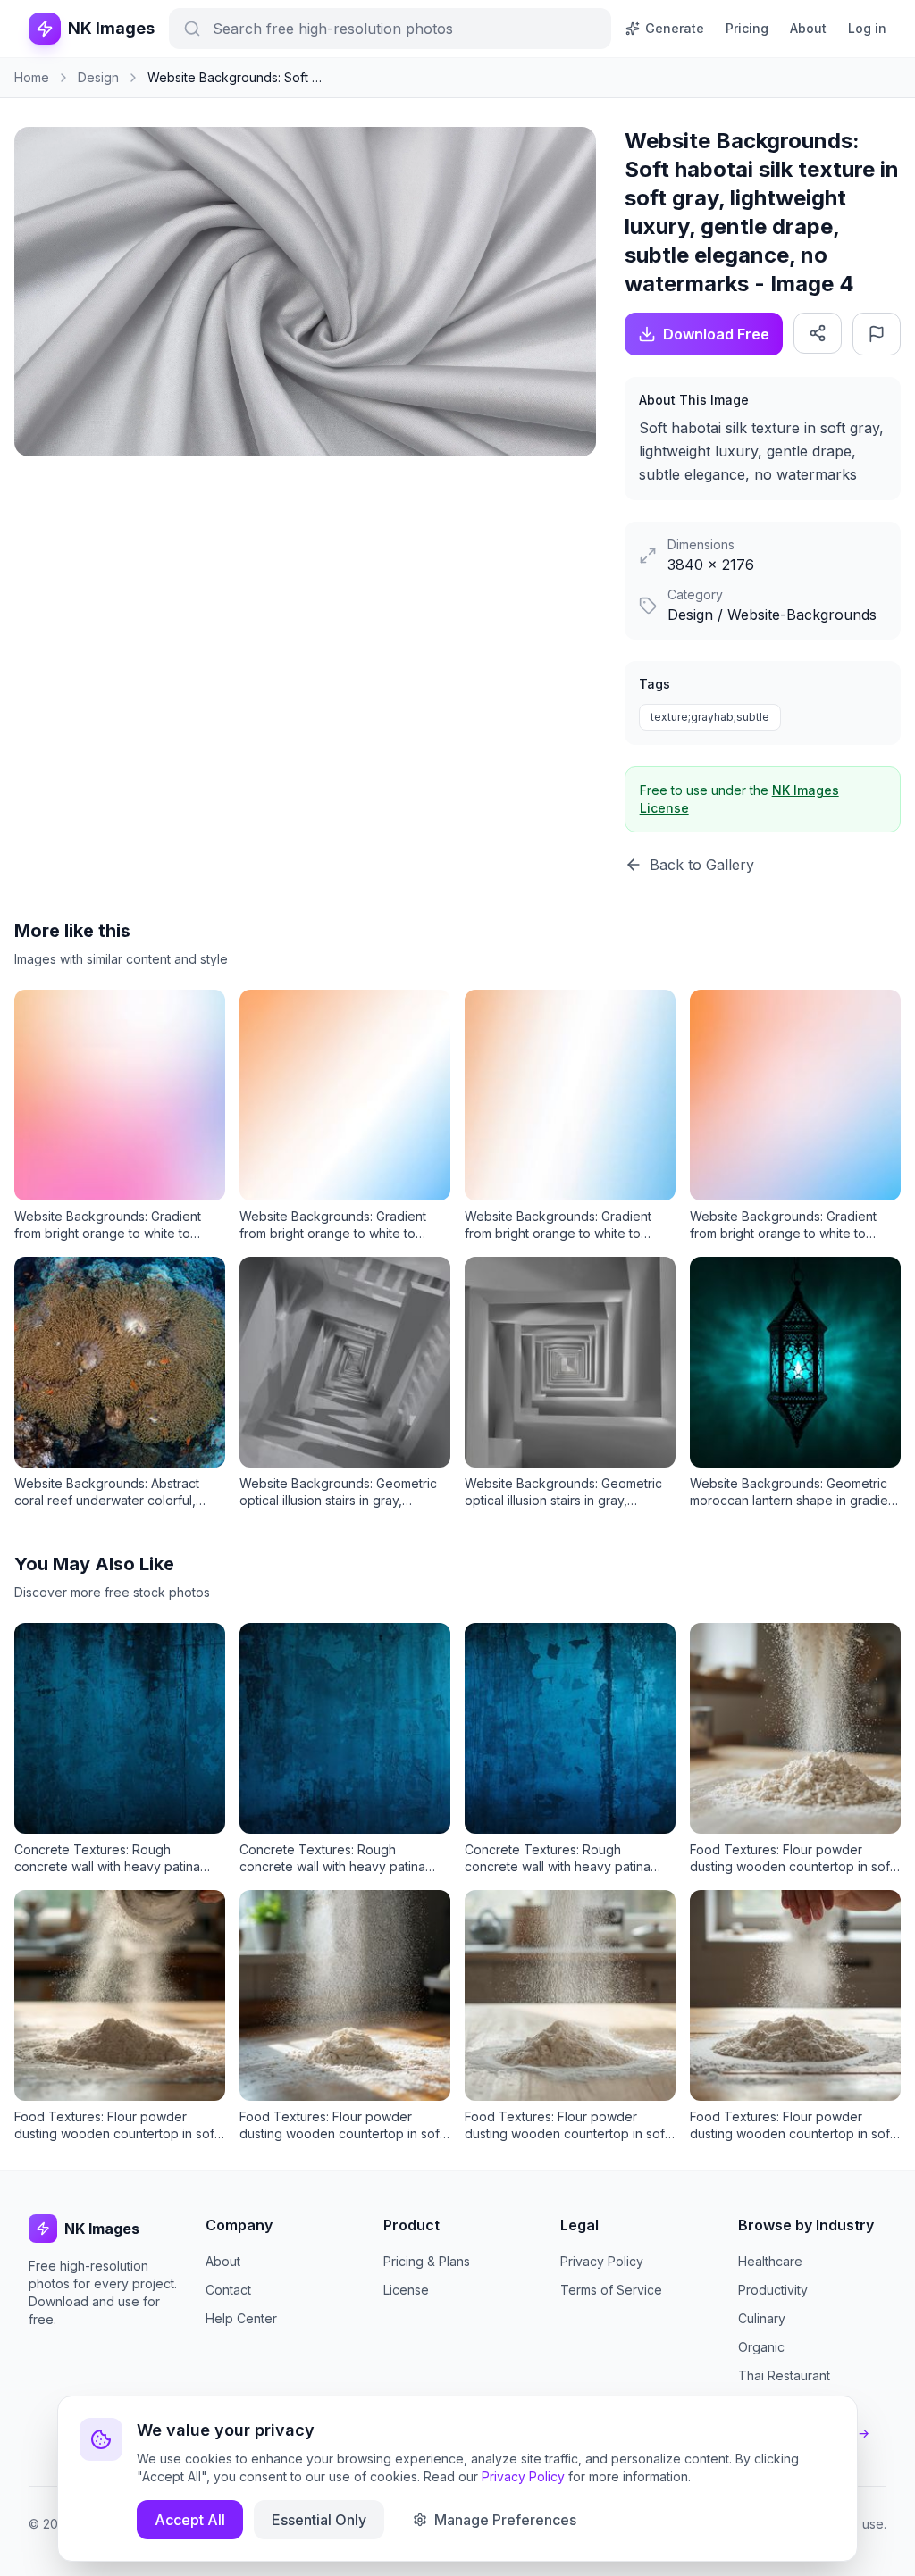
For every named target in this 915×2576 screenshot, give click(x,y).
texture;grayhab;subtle (710, 717)
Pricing (747, 28)
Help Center (241, 2318)
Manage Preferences (505, 2520)
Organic (761, 2347)
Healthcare (770, 2261)
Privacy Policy (602, 2261)
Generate (675, 28)
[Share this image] (818, 333)
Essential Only (319, 2520)
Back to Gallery (702, 865)
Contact (228, 2290)
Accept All (190, 2520)
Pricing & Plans (427, 2261)
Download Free (716, 334)
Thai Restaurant (784, 2375)
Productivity (773, 2290)
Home (32, 77)
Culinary (762, 2318)
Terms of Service (611, 2290)
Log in (867, 28)
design (98, 77)
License (406, 2290)
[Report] (877, 334)
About (808, 28)
